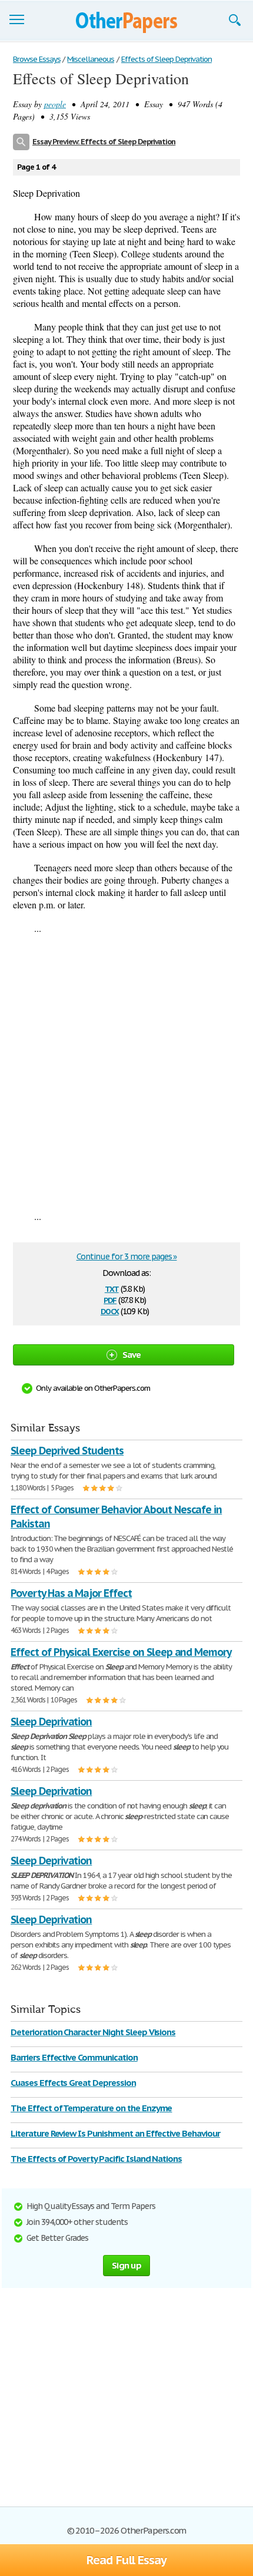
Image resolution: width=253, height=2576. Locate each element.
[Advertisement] (126, 1072)
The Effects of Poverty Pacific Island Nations (96, 2159)
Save (132, 1355)
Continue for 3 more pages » (127, 1256)
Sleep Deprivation (51, 1722)
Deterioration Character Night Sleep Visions (93, 2032)
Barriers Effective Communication (74, 2057)
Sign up (126, 2265)
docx (110, 1310)
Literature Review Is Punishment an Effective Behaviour (115, 2133)
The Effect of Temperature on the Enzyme (91, 2108)
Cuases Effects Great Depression (73, 2083)
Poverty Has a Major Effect (71, 1593)
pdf (110, 1299)
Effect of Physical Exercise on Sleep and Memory (121, 1652)
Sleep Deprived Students (67, 1451)
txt (112, 1288)
